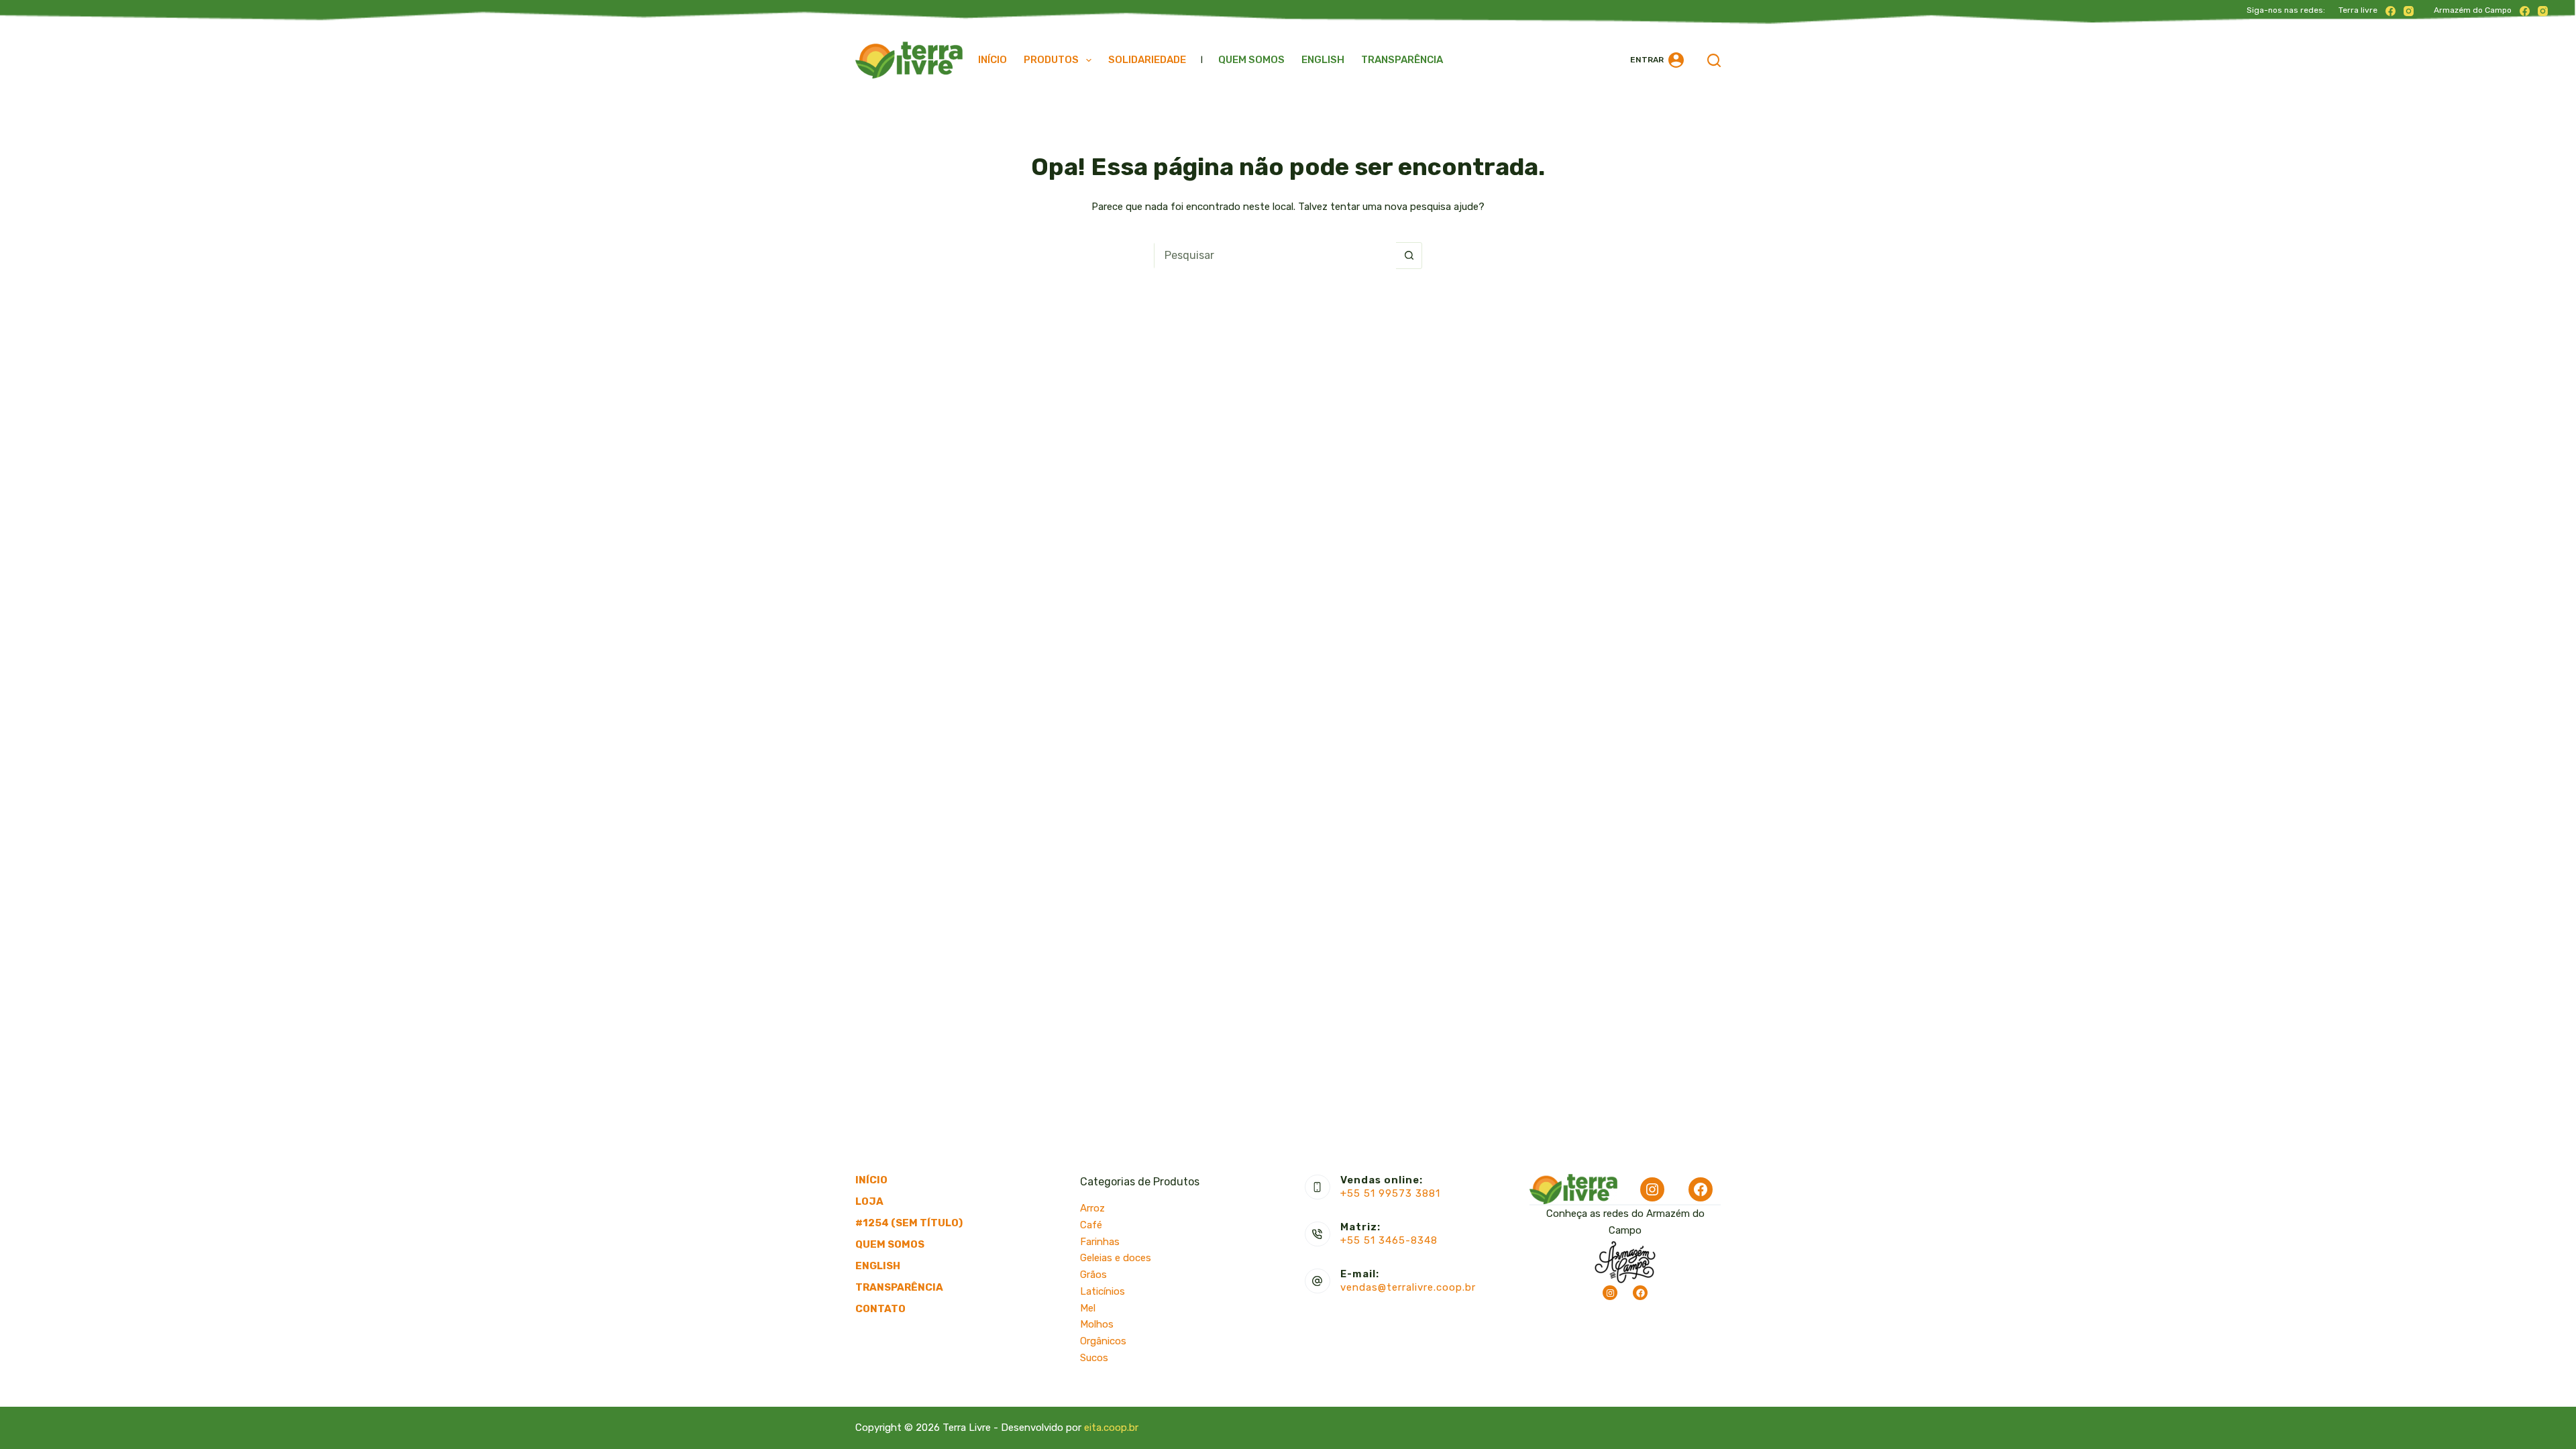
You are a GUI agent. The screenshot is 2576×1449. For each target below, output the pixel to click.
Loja (869, 1201)
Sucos (1094, 1358)
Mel (1088, 1308)
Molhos (1097, 1324)
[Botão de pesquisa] (1409, 256)
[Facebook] (2391, 11)
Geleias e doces (1116, 1258)
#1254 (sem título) (909, 1223)
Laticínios (1103, 1291)
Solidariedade (1147, 60)
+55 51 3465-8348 (1389, 1240)
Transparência (1402, 60)
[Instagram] (2409, 11)
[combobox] (1275, 256)
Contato (880, 1309)
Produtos (1051, 60)
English (1323, 60)
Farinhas (1100, 1242)
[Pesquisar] (1714, 60)
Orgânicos (1103, 1341)
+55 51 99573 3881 (1390, 1193)
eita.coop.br (1111, 1428)
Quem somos (1251, 60)
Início (992, 60)
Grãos (1093, 1275)
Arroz (1092, 1208)
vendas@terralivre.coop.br (1408, 1287)
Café (1091, 1225)
